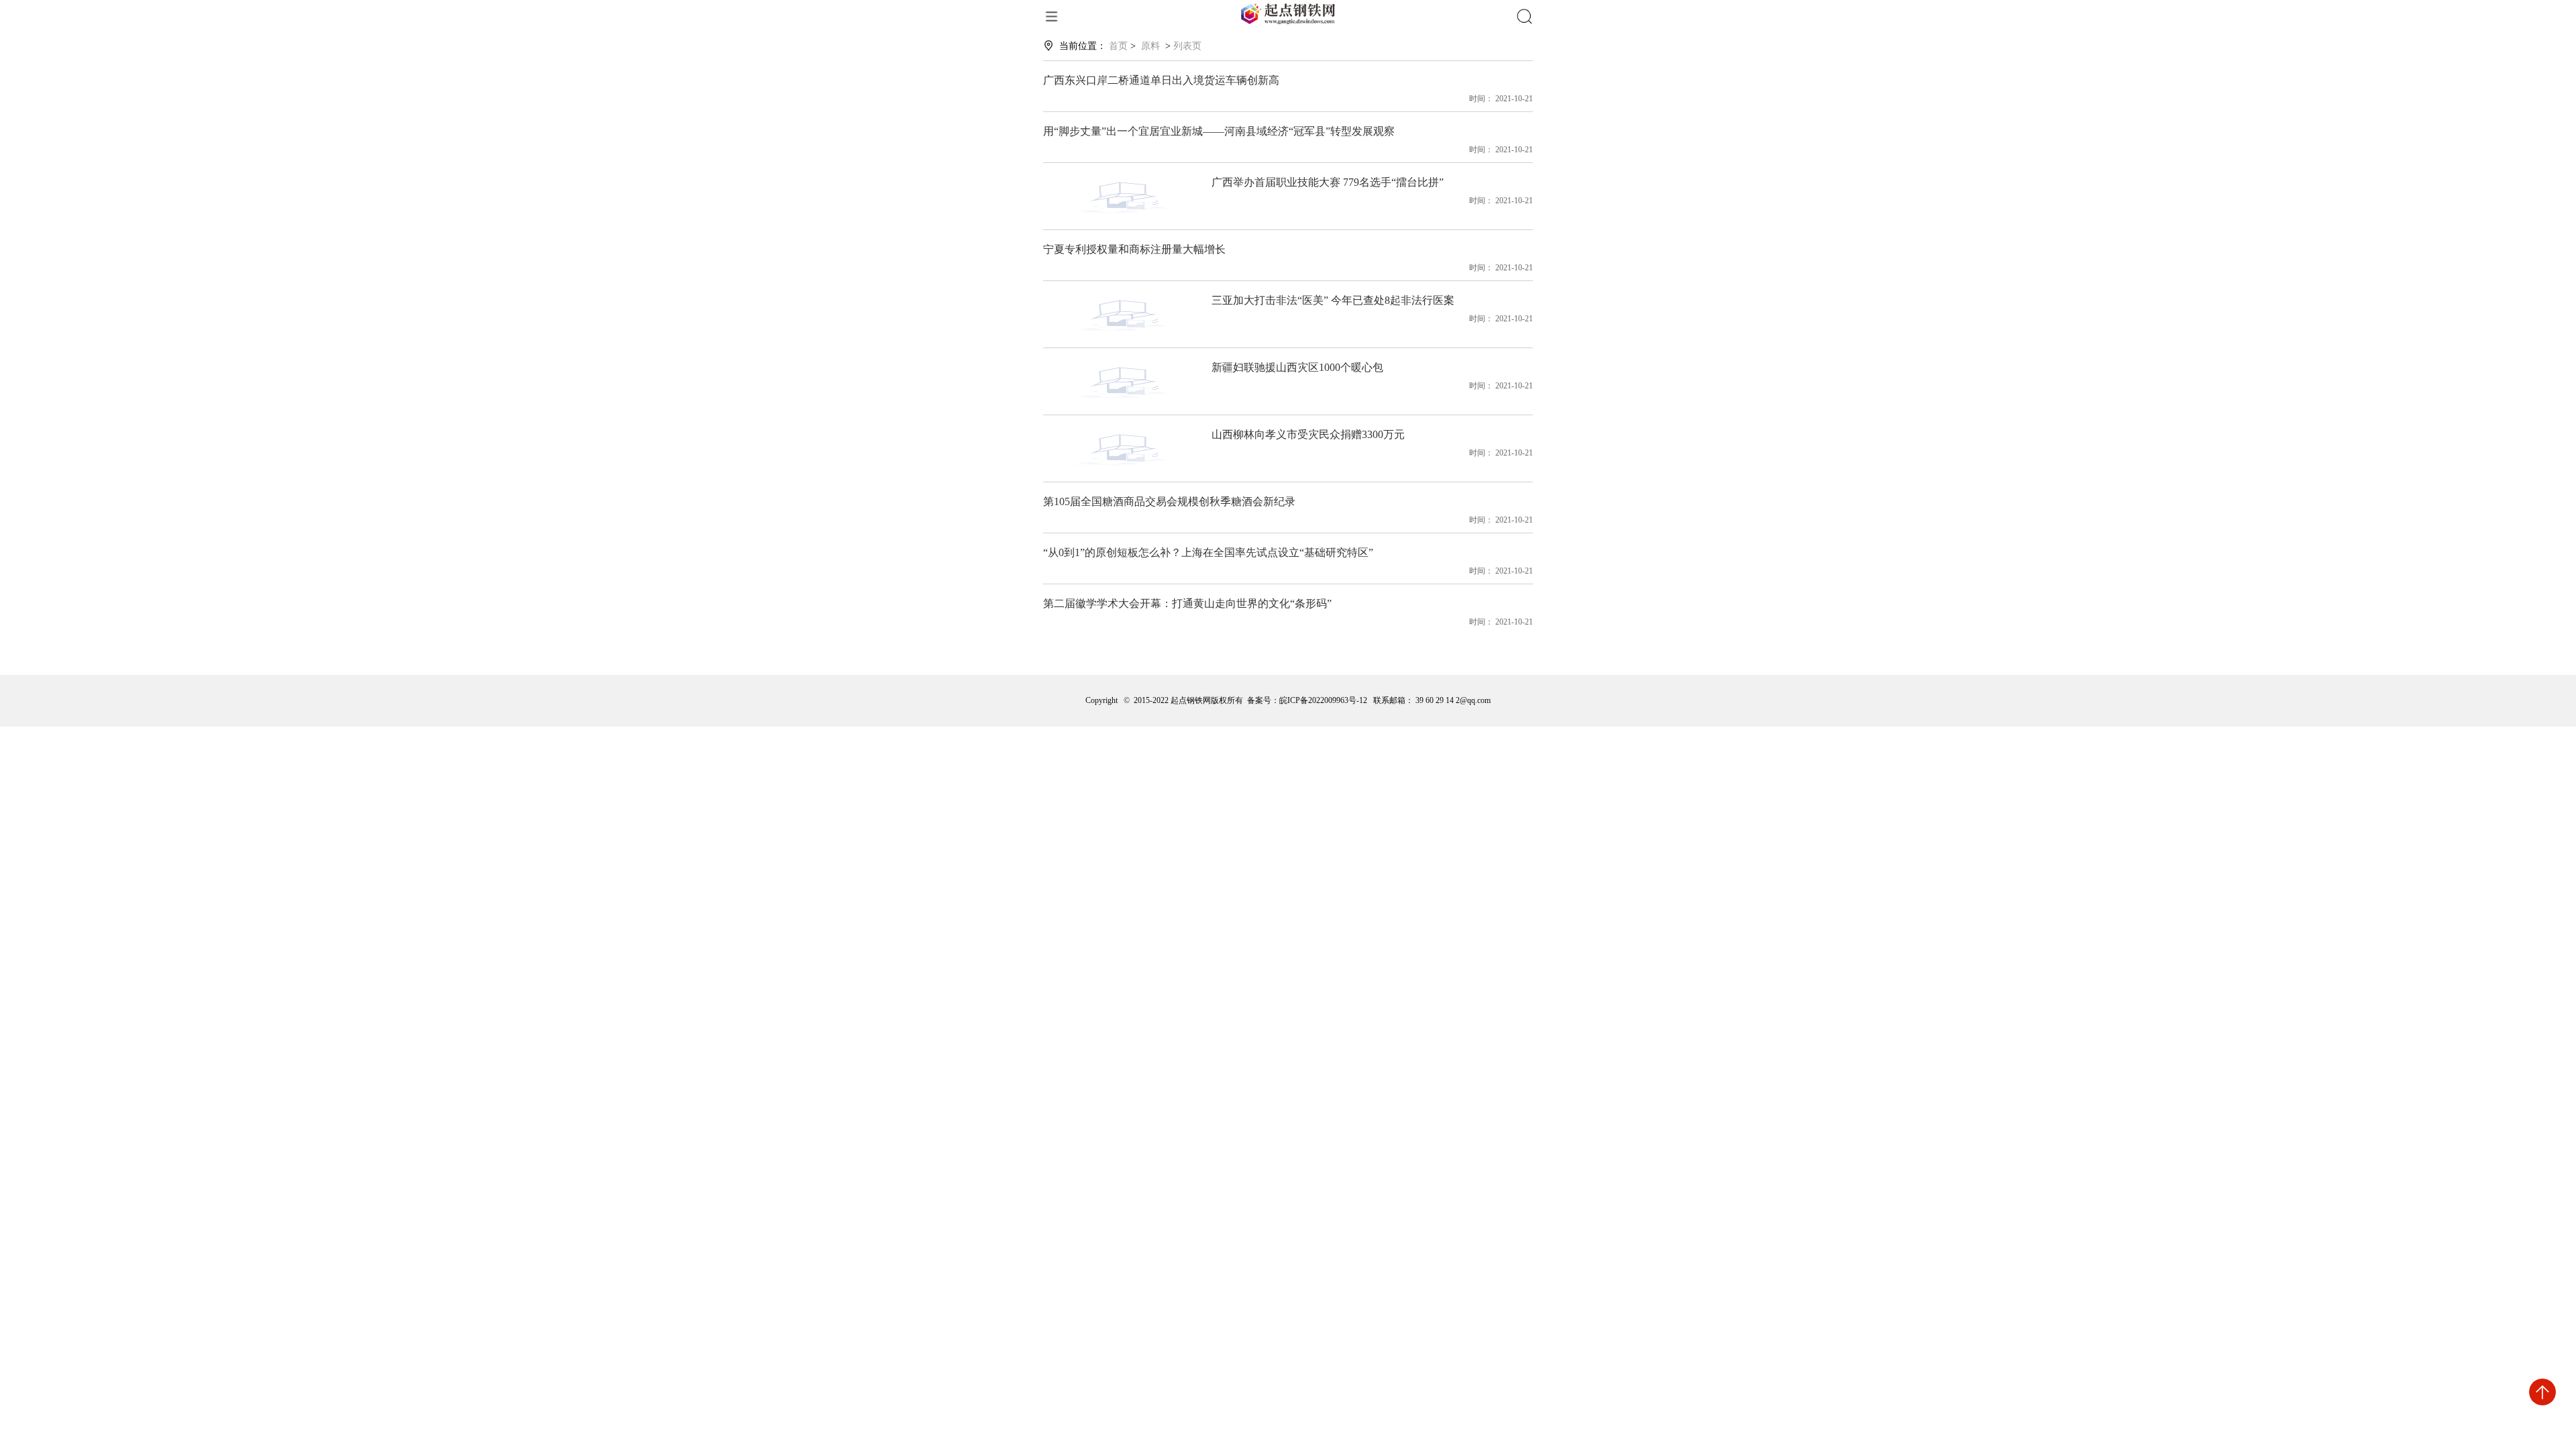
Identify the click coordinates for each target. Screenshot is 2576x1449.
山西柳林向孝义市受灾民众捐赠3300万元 (1308, 434)
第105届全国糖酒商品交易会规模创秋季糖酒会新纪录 (1169, 501)
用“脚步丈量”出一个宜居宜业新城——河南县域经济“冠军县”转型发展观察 (1219, 131)
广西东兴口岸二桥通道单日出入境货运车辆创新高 (1161, 80)
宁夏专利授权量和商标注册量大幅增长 (1134, 249)
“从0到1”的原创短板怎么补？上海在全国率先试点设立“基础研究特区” (1208, 552)
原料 (1150, 46)
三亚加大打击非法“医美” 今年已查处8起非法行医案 (1333, 300)
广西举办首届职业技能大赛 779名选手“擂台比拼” (1328, 182)
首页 (1118, 46)
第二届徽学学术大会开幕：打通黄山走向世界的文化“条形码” (1187, 603)
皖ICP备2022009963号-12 (1323, 700)
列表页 (1187, 46)
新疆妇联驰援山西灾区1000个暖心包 (1297, 367)
